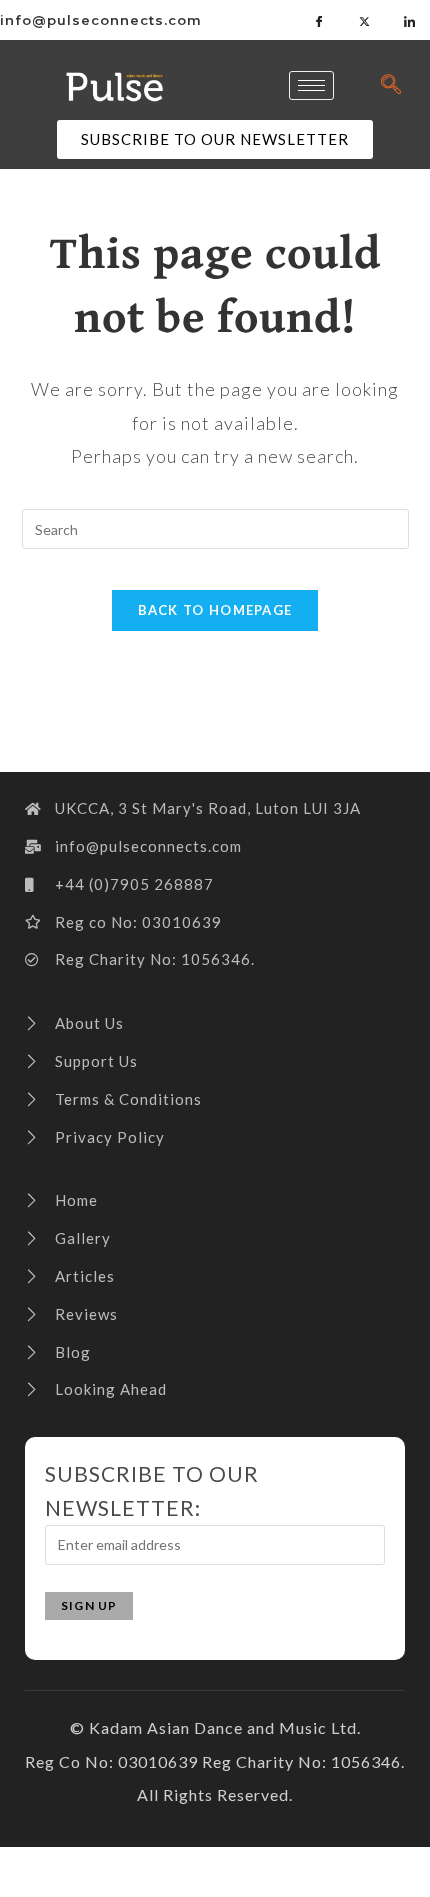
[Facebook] (320, 20)
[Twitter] (365, 20)
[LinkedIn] (410, 20)
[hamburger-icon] (311, 85)
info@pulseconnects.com (101, 20)
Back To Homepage (215, 610)
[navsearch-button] (391, 85)
